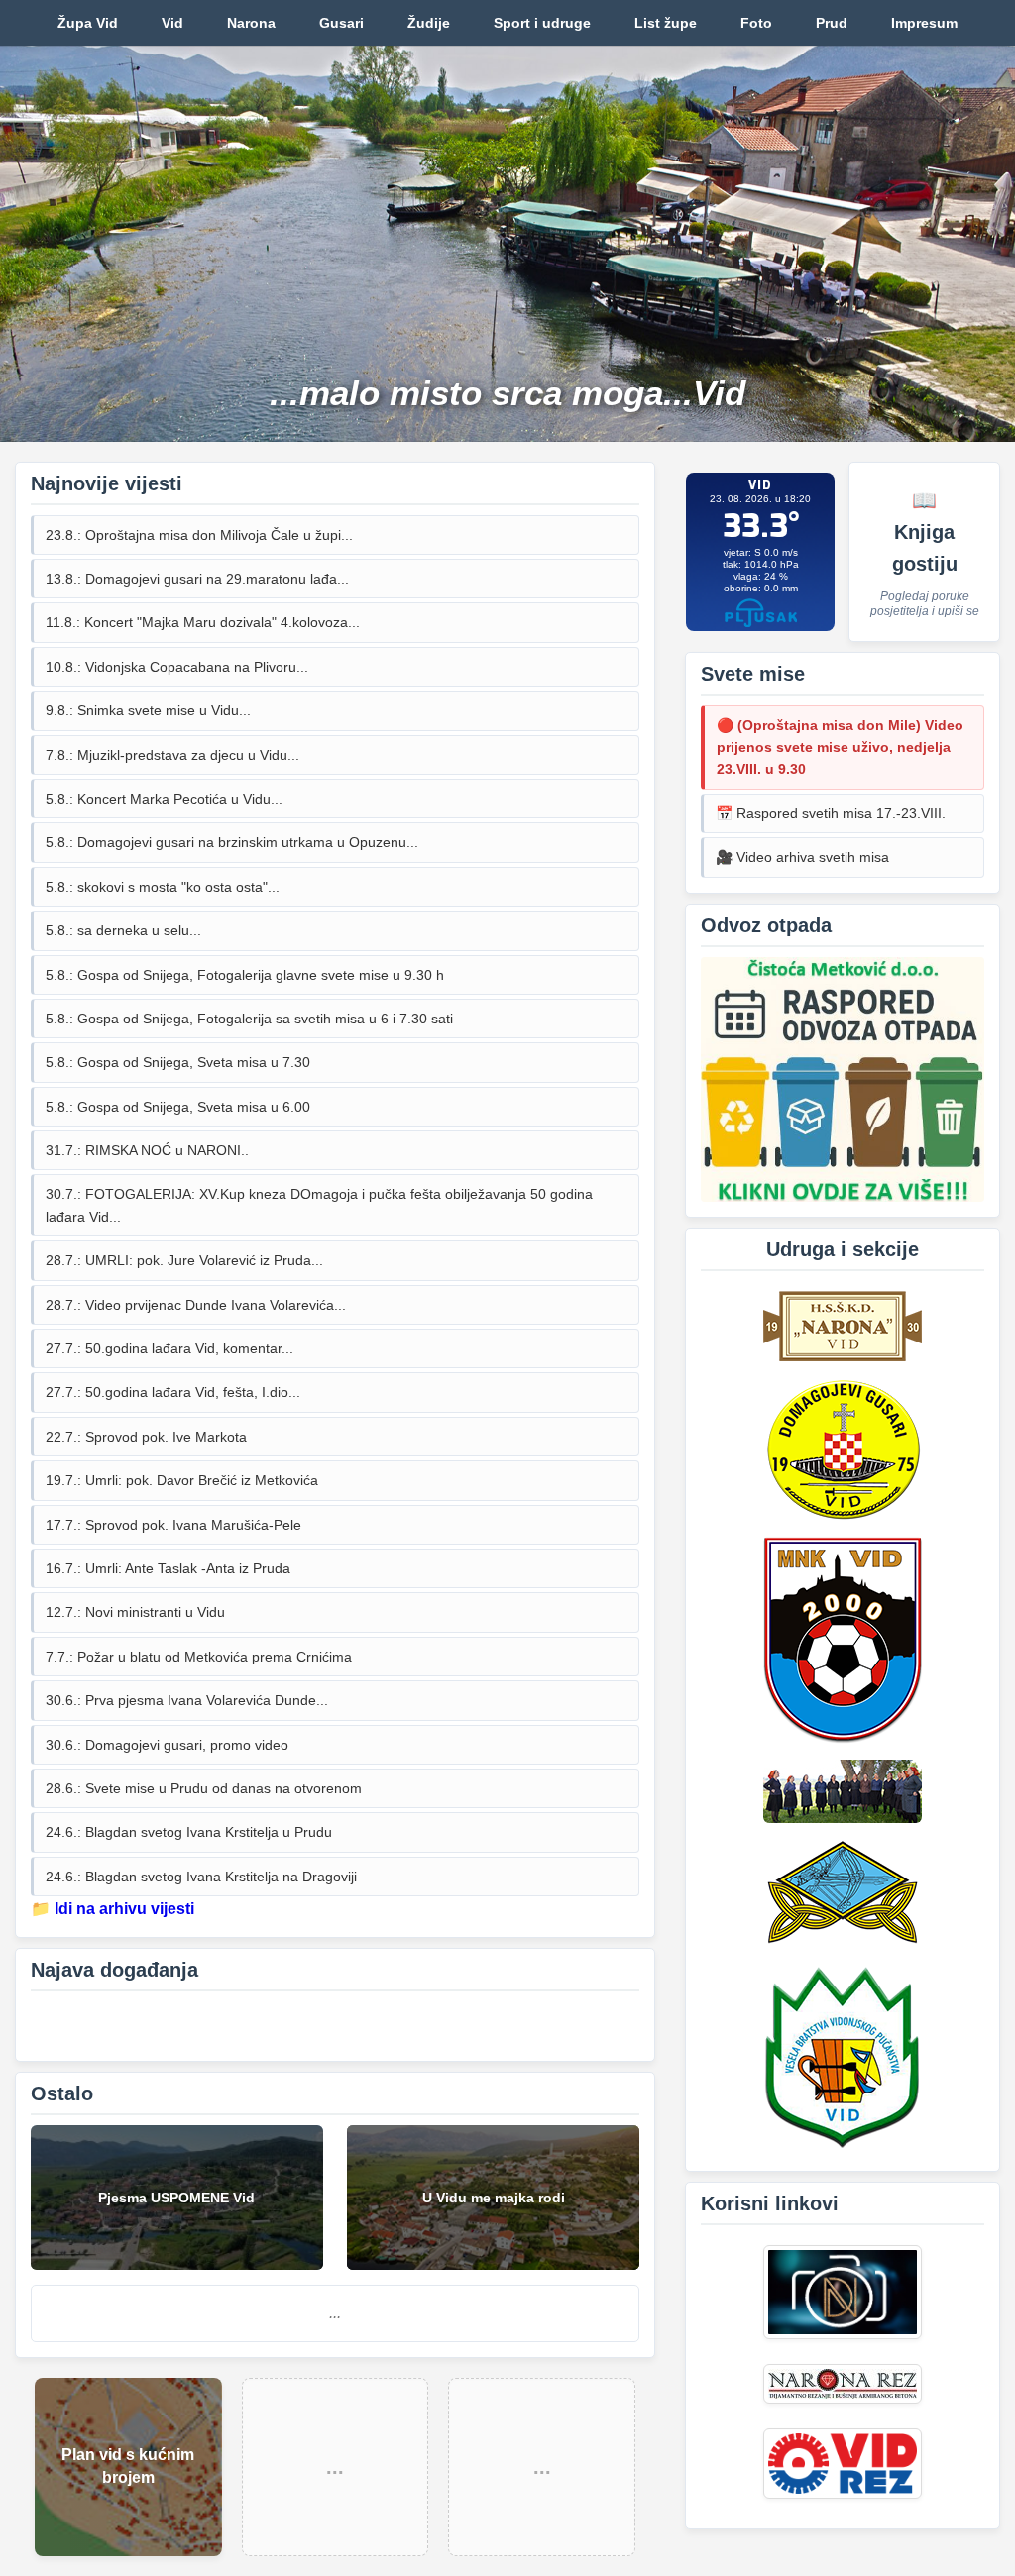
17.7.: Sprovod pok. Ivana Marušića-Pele (173, 1525)
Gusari (341, 23)
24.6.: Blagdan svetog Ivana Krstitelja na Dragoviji (201, 1877)
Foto (756, 23)
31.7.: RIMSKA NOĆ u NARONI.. (147, 1150)
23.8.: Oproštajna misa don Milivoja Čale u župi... (199, 535)
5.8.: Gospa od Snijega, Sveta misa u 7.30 (178, 1062)
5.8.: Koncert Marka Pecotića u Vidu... (164, 799)
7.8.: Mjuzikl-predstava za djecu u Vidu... (172, 755)
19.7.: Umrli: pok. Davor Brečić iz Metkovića (182, 1480)
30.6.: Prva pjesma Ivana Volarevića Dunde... (187, 1700)
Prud (832, 23)
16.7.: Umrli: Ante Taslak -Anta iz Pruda (168, 1568)
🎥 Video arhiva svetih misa (802, 857)
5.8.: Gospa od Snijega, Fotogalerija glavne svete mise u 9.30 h (245, 975)
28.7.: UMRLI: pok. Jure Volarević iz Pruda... (184, 1260)
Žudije (429, 23)
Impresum (924, 23)
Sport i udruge (542, 23)
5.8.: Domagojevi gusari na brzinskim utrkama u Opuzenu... (232, 842)
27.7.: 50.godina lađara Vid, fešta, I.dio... (173, 1392)
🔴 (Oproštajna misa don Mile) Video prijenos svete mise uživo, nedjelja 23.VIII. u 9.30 (840, 748)
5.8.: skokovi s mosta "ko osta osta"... (163, 887)
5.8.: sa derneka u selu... (123, 930)
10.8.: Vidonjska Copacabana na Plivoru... (177, 667)
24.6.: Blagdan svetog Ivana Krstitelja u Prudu (189, 1832)
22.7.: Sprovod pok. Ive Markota (146, 1437)
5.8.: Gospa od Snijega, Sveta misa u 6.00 (178, 1107)
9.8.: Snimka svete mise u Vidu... (148, 710)
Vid (172, 23)
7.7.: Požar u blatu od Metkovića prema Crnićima (199, 1657)
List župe (666, 23)
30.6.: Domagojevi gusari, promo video (167, 1745)
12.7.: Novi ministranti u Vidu (135, 1612)
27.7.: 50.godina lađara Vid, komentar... (169, 1348)
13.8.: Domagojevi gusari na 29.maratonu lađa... (197, 579)
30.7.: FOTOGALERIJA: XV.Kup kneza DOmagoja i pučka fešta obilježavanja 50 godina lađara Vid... (319, 1205)
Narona (251, 23)
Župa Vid (88, 23)
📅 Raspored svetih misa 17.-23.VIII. (831, 813)
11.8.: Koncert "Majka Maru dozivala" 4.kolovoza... (203, 622)
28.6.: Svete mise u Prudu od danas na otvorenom (204, 1788)
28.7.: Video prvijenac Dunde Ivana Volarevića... (196, 1305)
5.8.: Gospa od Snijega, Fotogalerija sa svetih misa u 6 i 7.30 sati (249, 1019)
